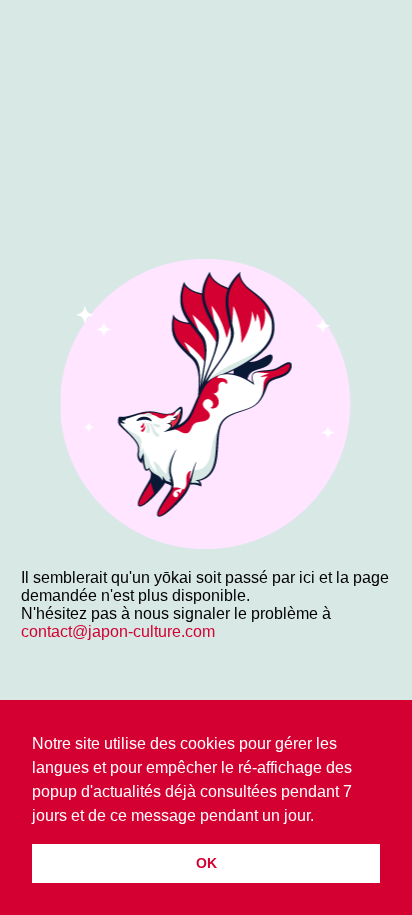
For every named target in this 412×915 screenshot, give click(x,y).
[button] (321, 817)
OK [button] (206, 863)
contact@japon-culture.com (118, 631)
